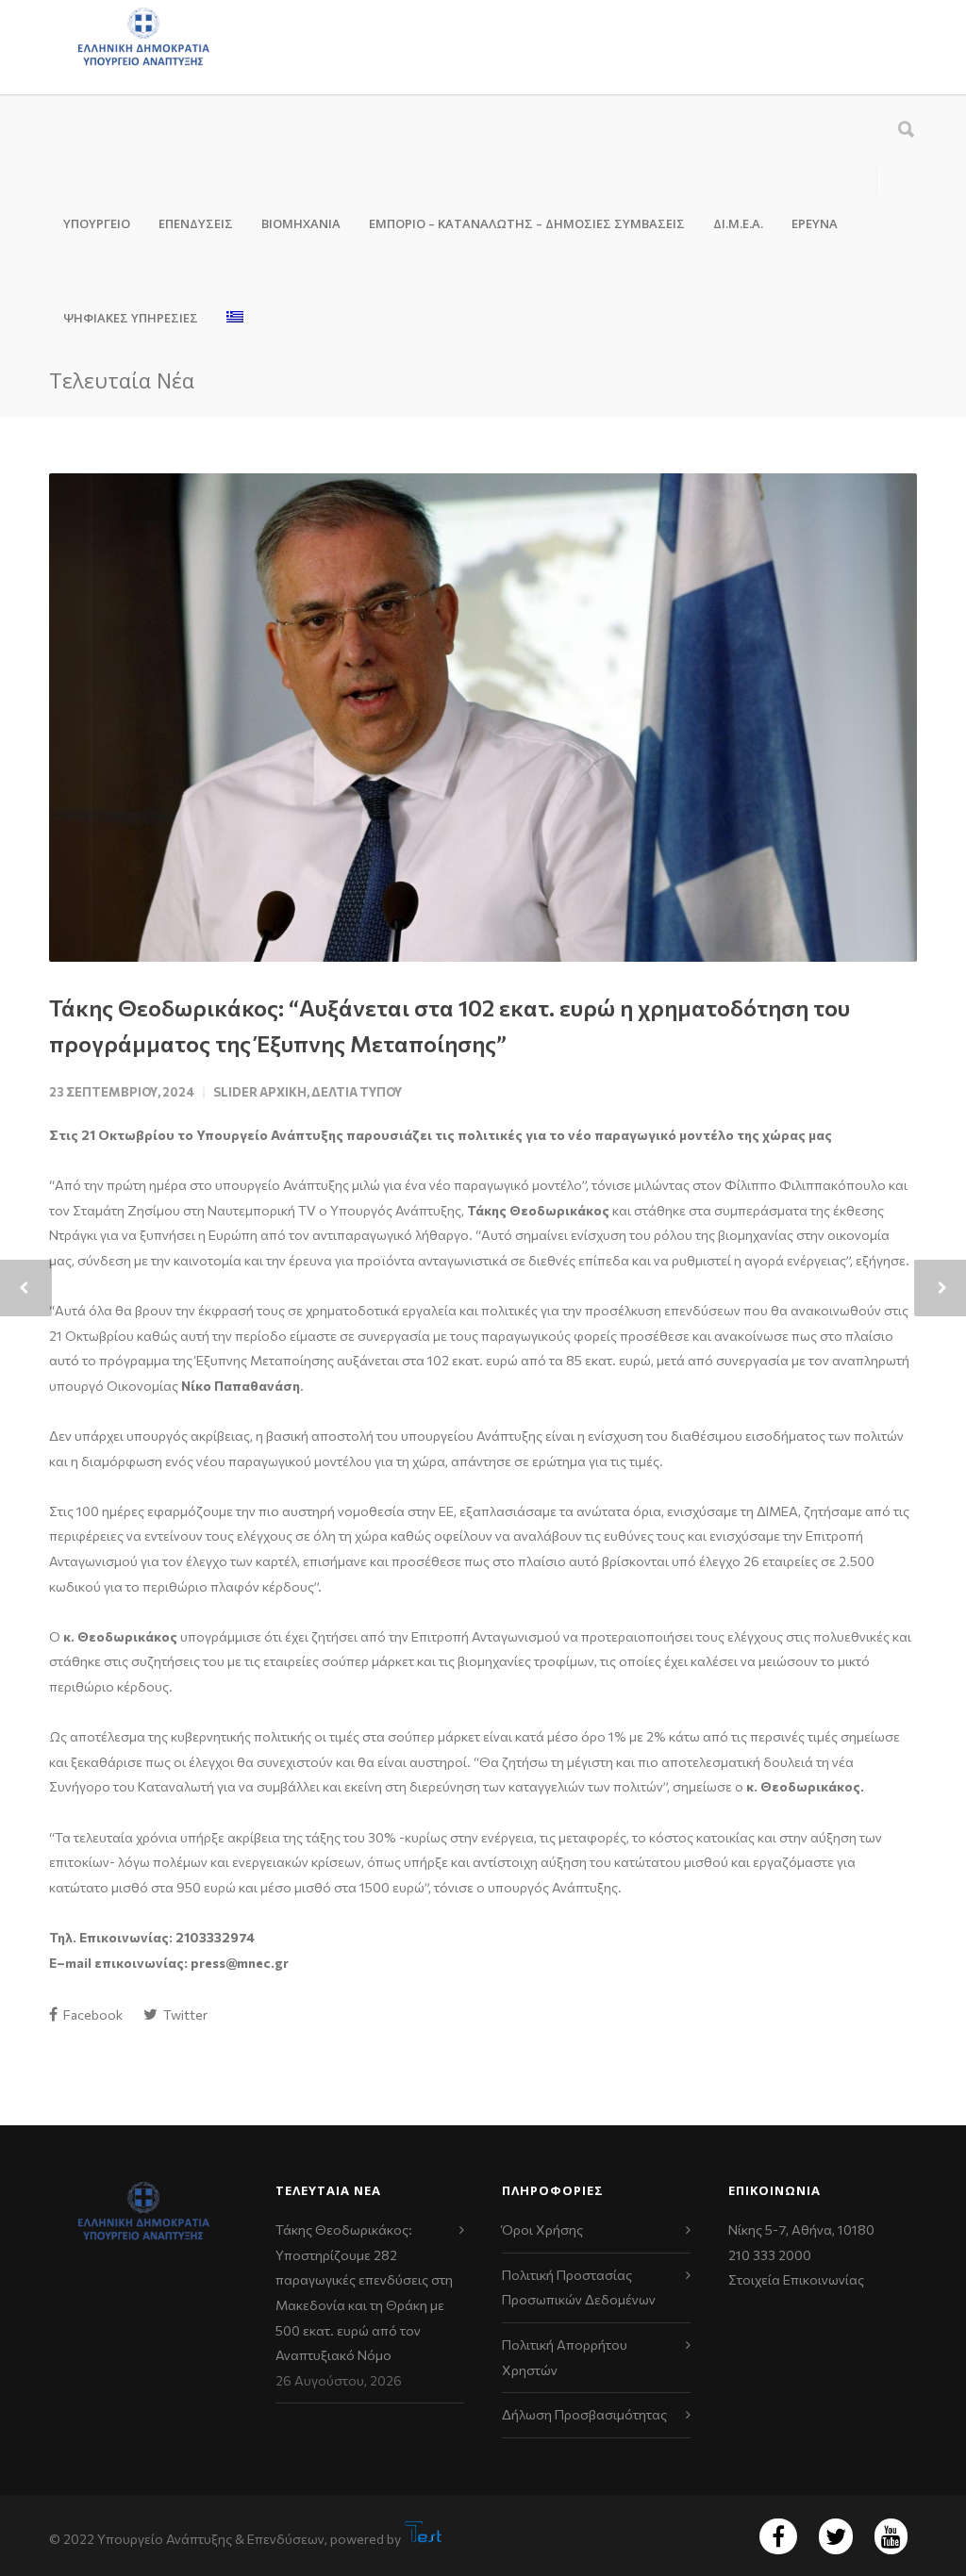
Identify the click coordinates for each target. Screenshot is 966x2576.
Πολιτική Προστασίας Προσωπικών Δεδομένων (579, 2287)
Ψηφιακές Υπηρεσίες (131, 318)
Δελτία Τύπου (357, 1092)
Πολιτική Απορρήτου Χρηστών (565, 2357)
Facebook (92, 2015)
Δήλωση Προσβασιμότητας (584, 2414)
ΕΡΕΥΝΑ (815, 223)
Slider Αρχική (260, 1092)
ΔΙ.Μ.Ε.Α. (738, 223)
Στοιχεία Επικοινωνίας (796, 2279)
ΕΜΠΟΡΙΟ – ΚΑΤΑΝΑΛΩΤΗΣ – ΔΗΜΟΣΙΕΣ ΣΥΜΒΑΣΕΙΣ (527, 223)
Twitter (184, 2015)
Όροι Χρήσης (542, 2229)
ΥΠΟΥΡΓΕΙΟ (97, 223)
